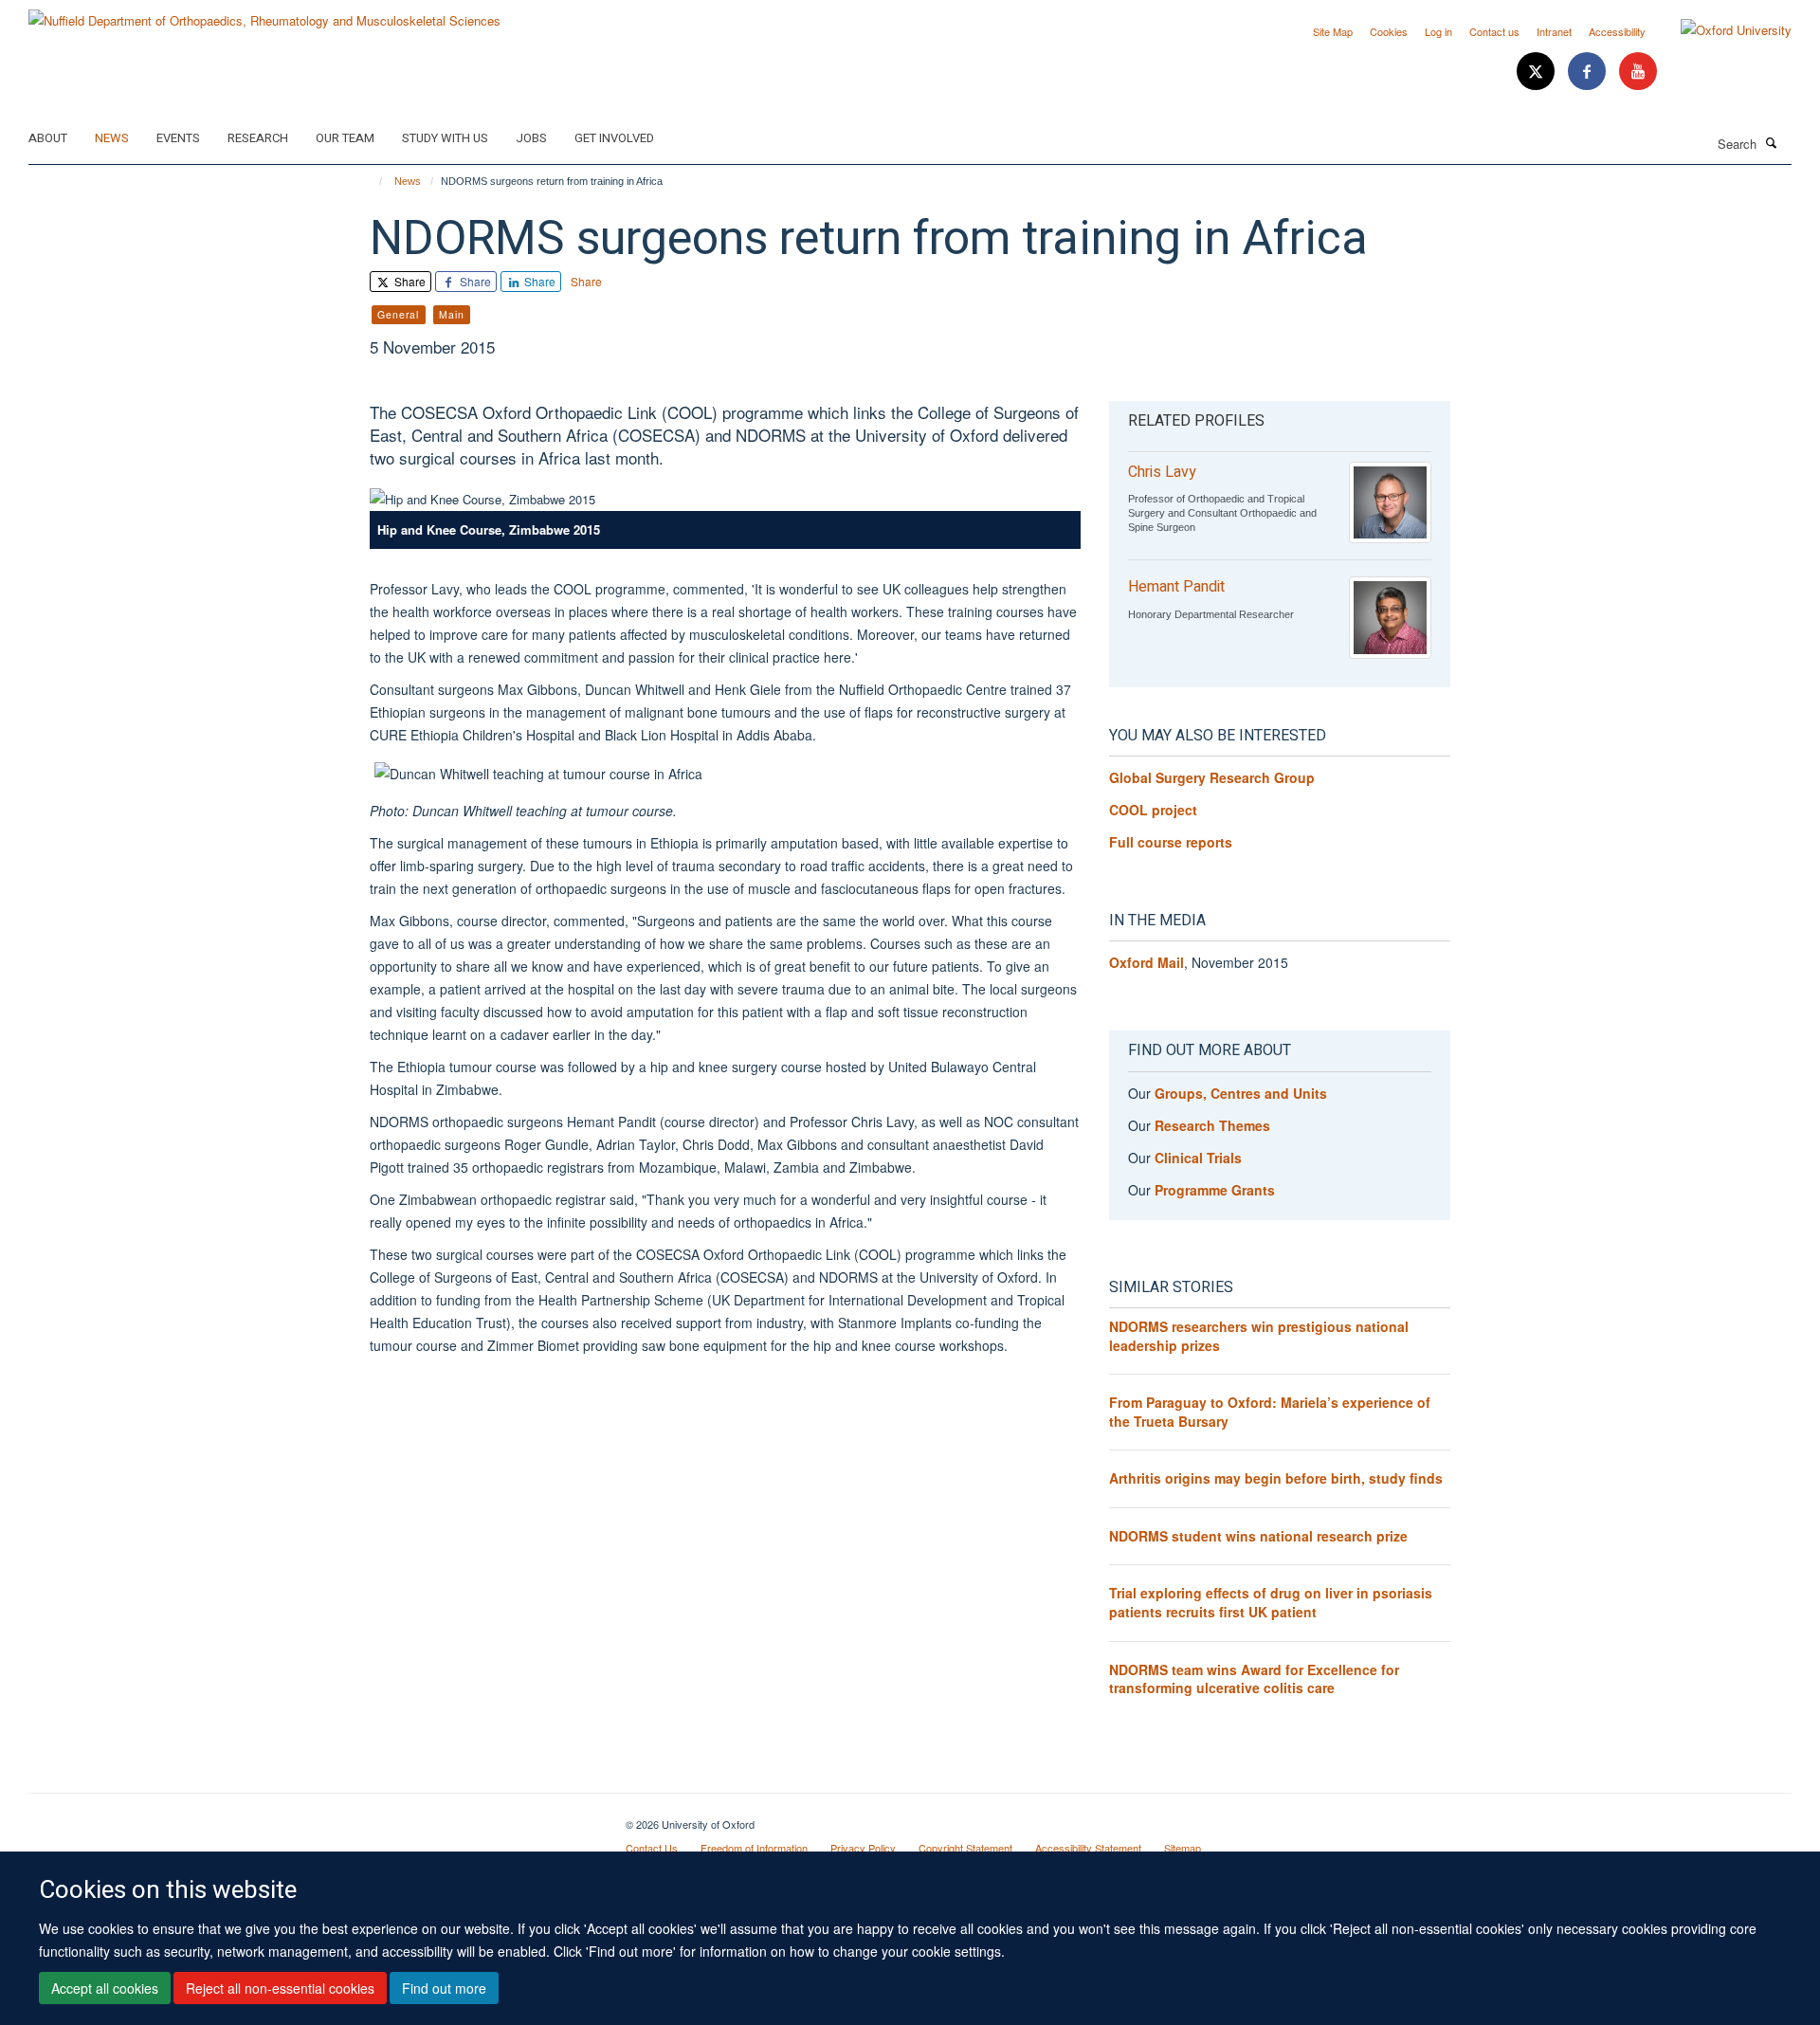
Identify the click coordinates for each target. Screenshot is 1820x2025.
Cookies (1389, 31)
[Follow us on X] (1538, 72)
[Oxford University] (1722, 30)
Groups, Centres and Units (1241, 1093)
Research (258, 138)
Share (409, 281)
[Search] (1772, 142)
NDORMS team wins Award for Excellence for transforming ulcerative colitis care (1254, 1679)
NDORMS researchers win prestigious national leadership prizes (1259, 1336)
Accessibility (1617, 31)
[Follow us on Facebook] (1589, 72)
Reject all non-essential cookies (280, 1988)
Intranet (1554, 31)
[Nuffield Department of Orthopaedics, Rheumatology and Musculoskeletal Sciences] (264, 14)
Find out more (444, 1988)
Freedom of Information (754, 1848)
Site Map (1333, 31)
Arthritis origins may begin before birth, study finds (1276, 1478)
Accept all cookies (105, 1988)
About (48, 138)
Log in (1438, 31)
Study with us (445, 138)
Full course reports (1171, 842)
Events (178, 138)
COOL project (1153, 810)
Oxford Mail (1147, 962)
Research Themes (1212, 1125)
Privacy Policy (863, 1848)
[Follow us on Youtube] (1638, 72)
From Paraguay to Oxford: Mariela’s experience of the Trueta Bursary (1270, 1412)
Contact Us (652, 1848)
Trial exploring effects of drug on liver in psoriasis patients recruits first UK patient (1271, 1602)
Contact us (1494, 31)
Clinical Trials (1198, 1158)
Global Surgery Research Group (1212, 777)
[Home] (372, 181)
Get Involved (614, 138)
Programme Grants (1215, 1190)
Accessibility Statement (1088, 1848)
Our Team (345, 138)
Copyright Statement (965, 1848)
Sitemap (1183, 1848)
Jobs (531, 138)
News (112, 138)
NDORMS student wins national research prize (1258, 1536)
